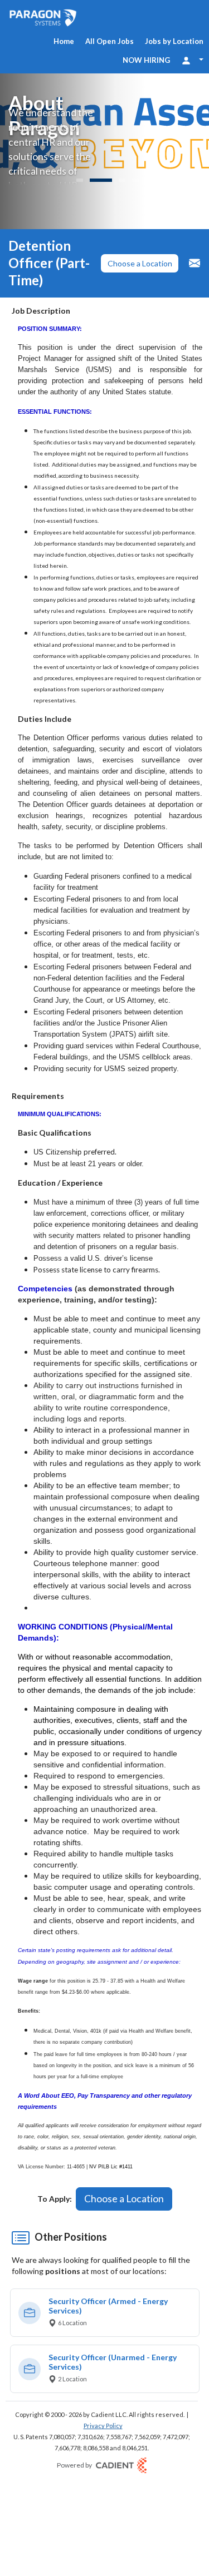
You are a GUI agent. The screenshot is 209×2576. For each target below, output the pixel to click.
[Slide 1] (80, 180)
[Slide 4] (135, 180)
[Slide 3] (122, 180)
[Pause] (187, 182)
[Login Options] (192, 60)
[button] (140, 264)
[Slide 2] (101, 180)
